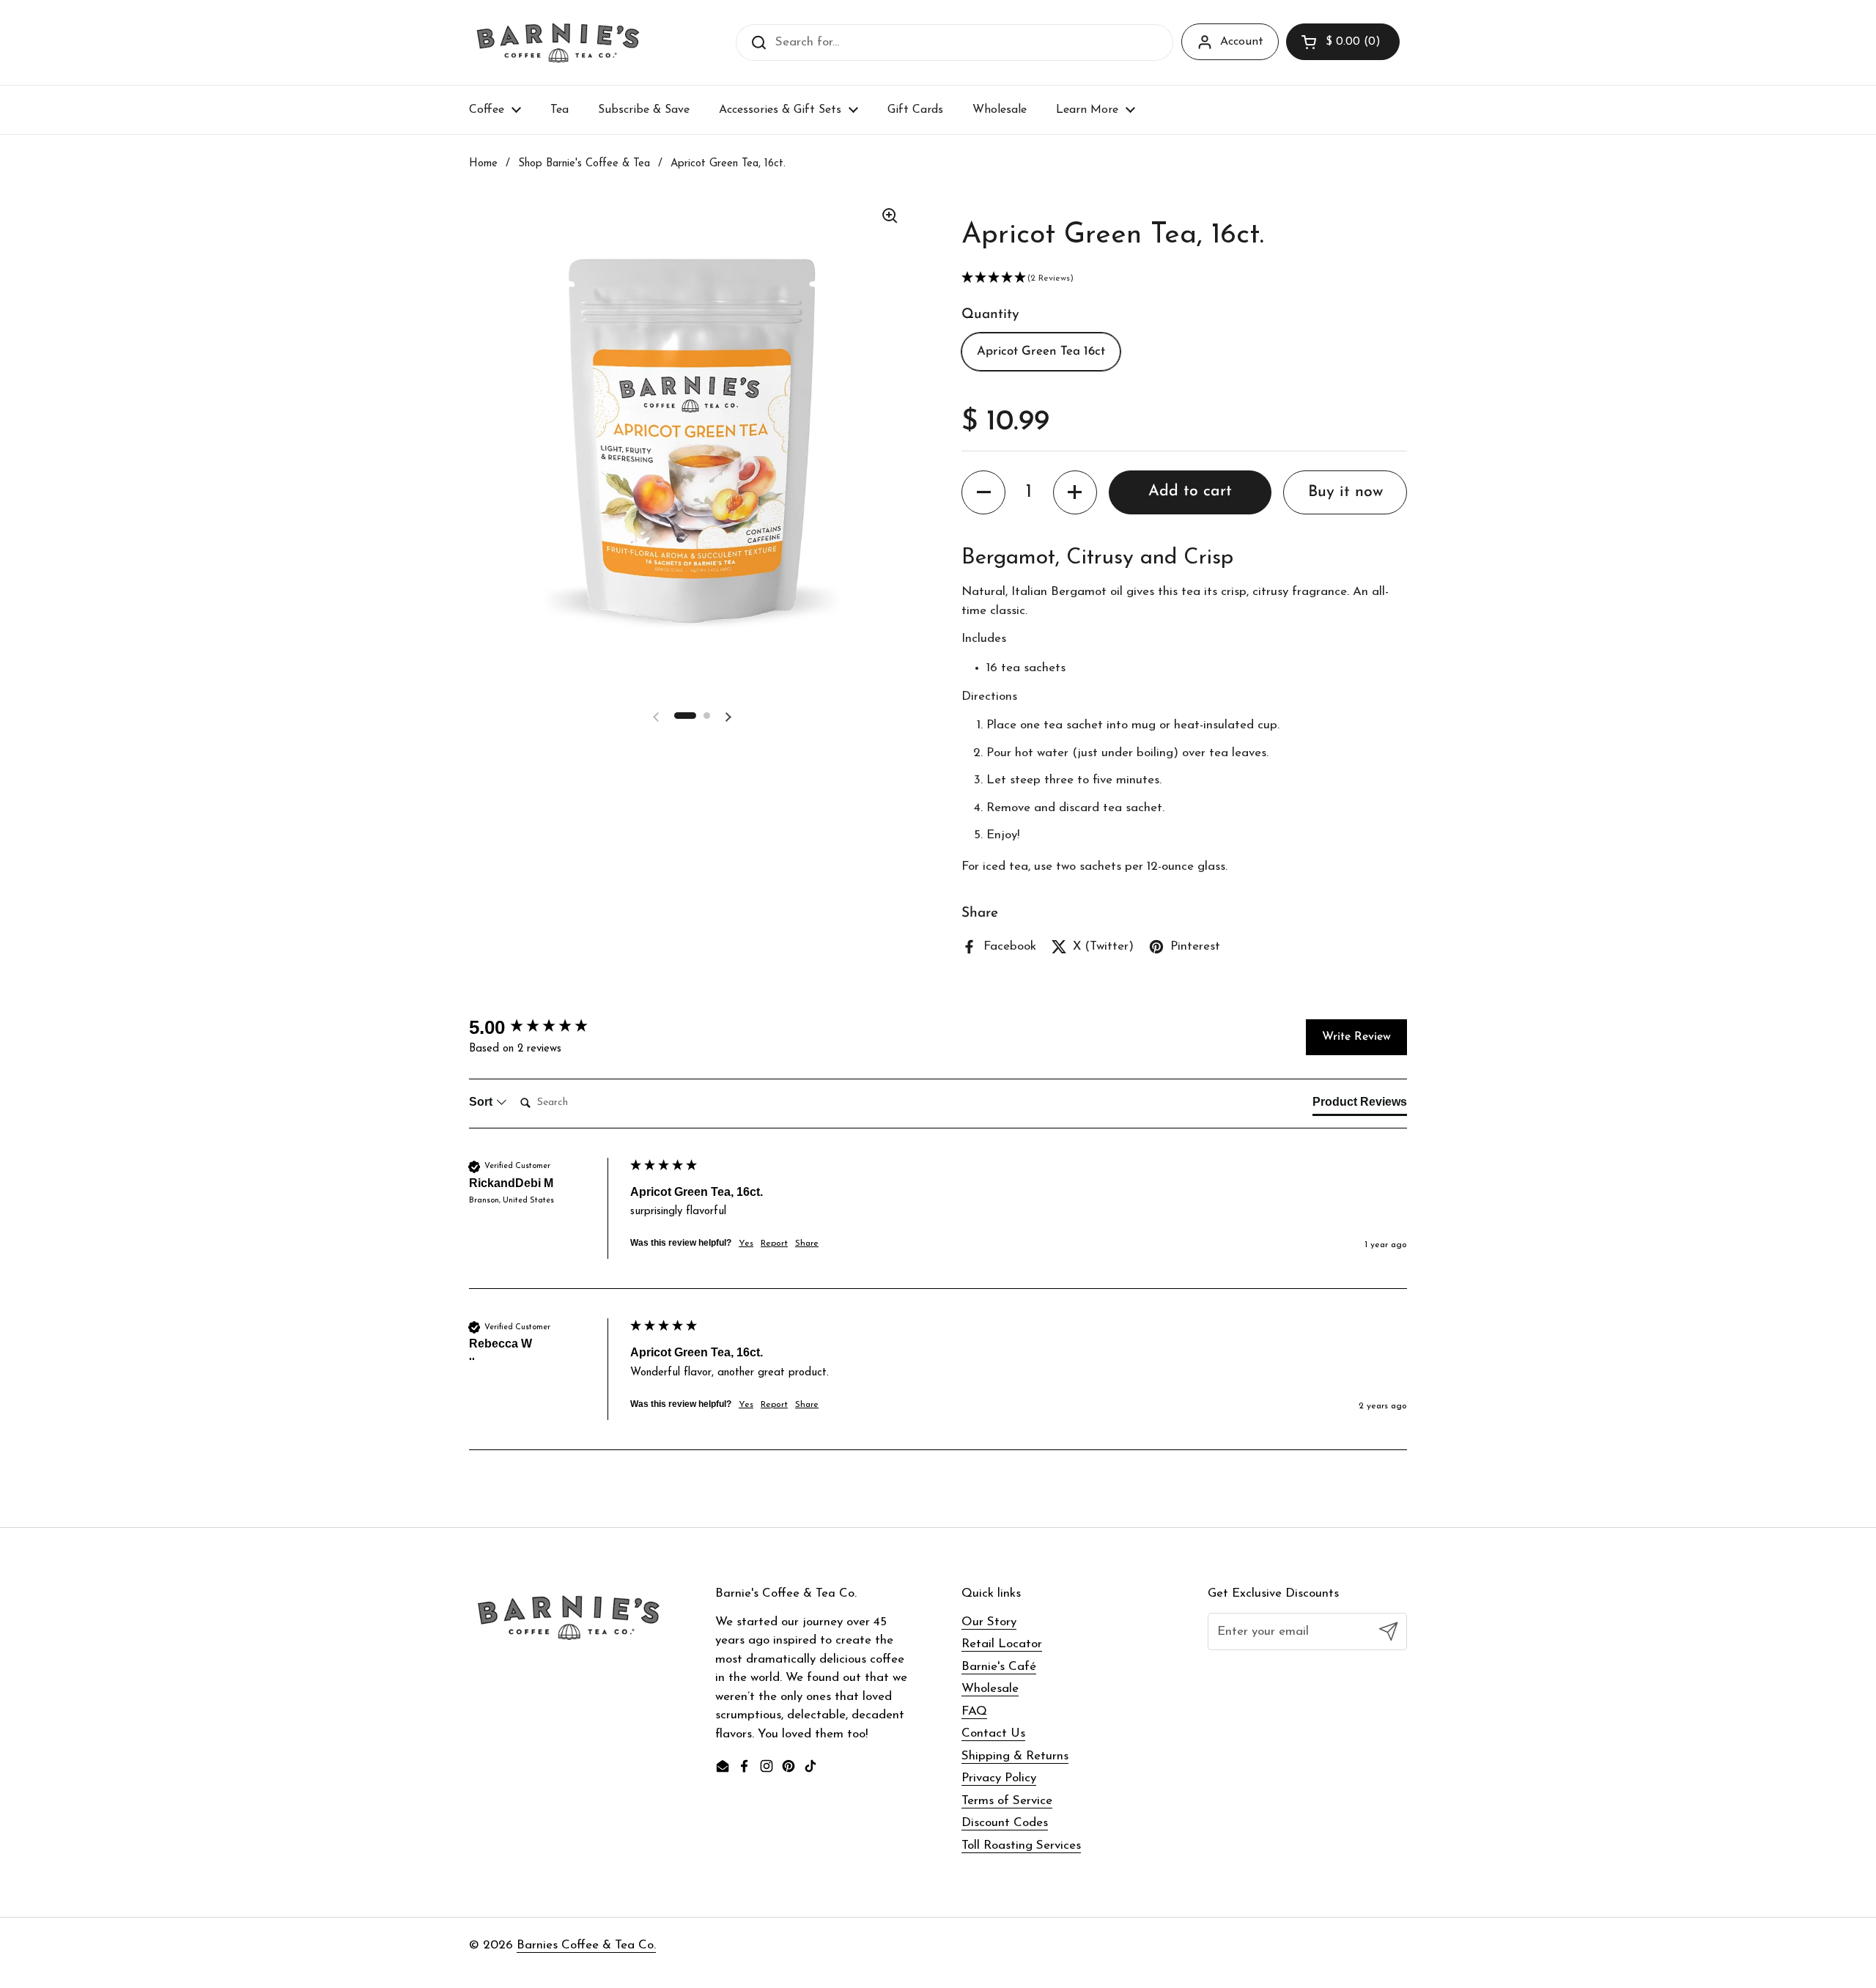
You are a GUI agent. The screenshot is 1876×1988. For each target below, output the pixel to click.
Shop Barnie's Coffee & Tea (584, 164)
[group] (546, 1027)
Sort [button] (482, 1102)
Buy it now (1345, 492)
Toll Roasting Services (1021, 1845)
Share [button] (807, 1244)
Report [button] (774, 1244)
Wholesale (990, 1689)
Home (483, 164)
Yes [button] (746, 1244)
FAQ (974, 1711)
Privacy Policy (999, 1778)
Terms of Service (1007, 1801)
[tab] (1360, 1105)
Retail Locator (1002, 1644)
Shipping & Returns (1015, 1756)
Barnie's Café (999, 1667)
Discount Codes (1005, 1823)
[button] (1343, 42)
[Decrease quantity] (983, 492)
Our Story (989, 1622)
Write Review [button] (1356, 1037)
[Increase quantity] (1075, 492)
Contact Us (993, 1733)
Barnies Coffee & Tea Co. (586, 1945)
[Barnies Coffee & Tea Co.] (558, 43)
